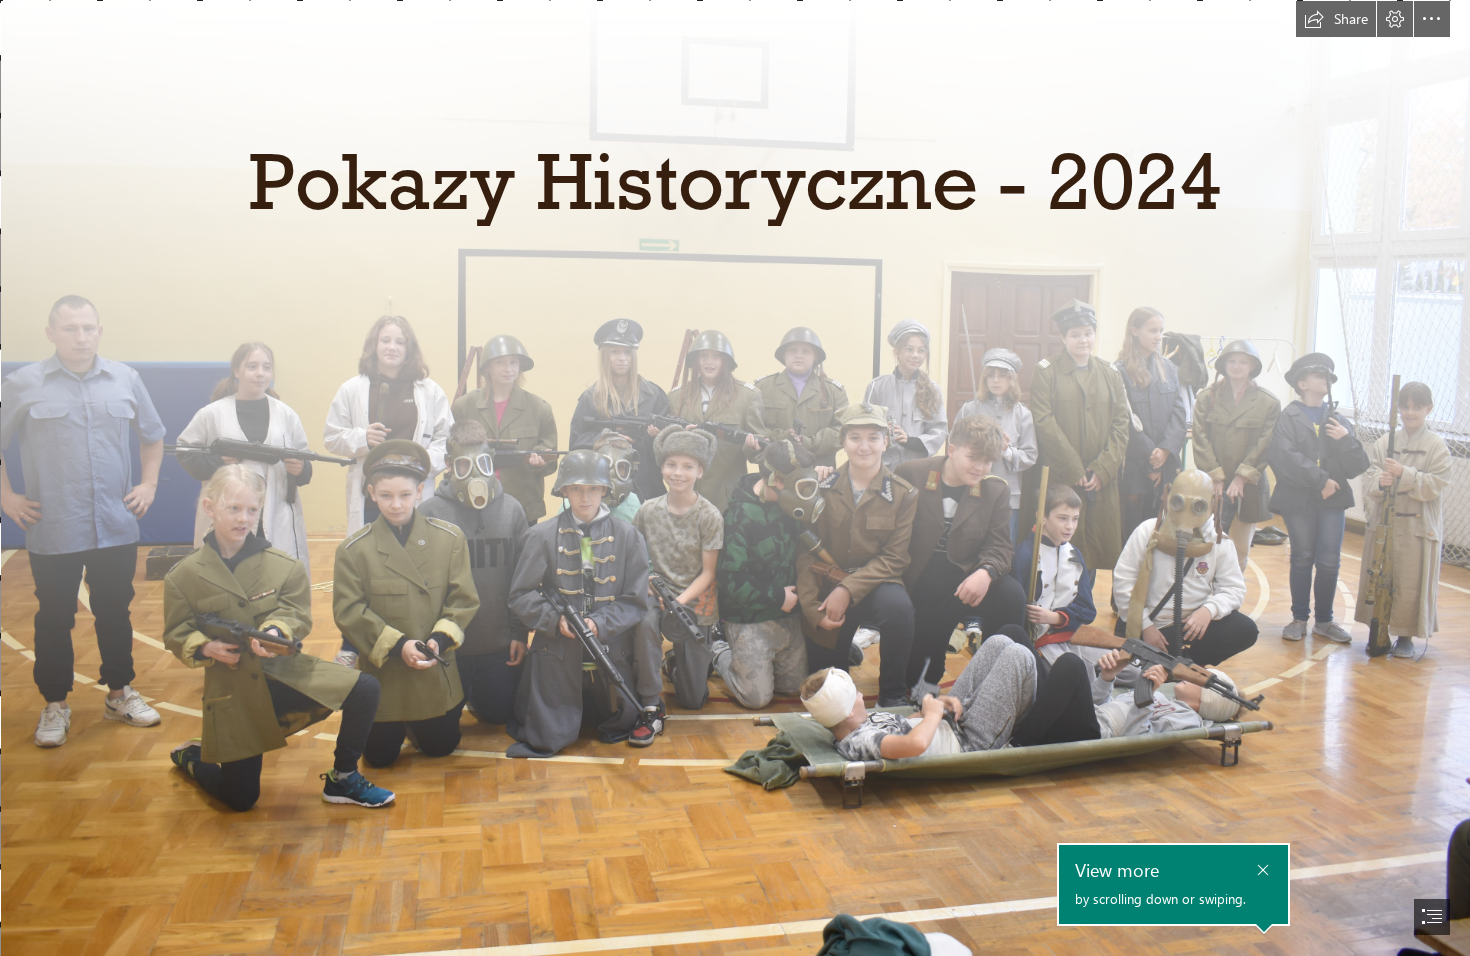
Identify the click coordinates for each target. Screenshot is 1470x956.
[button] (1336, 19)
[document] (735, 478)
